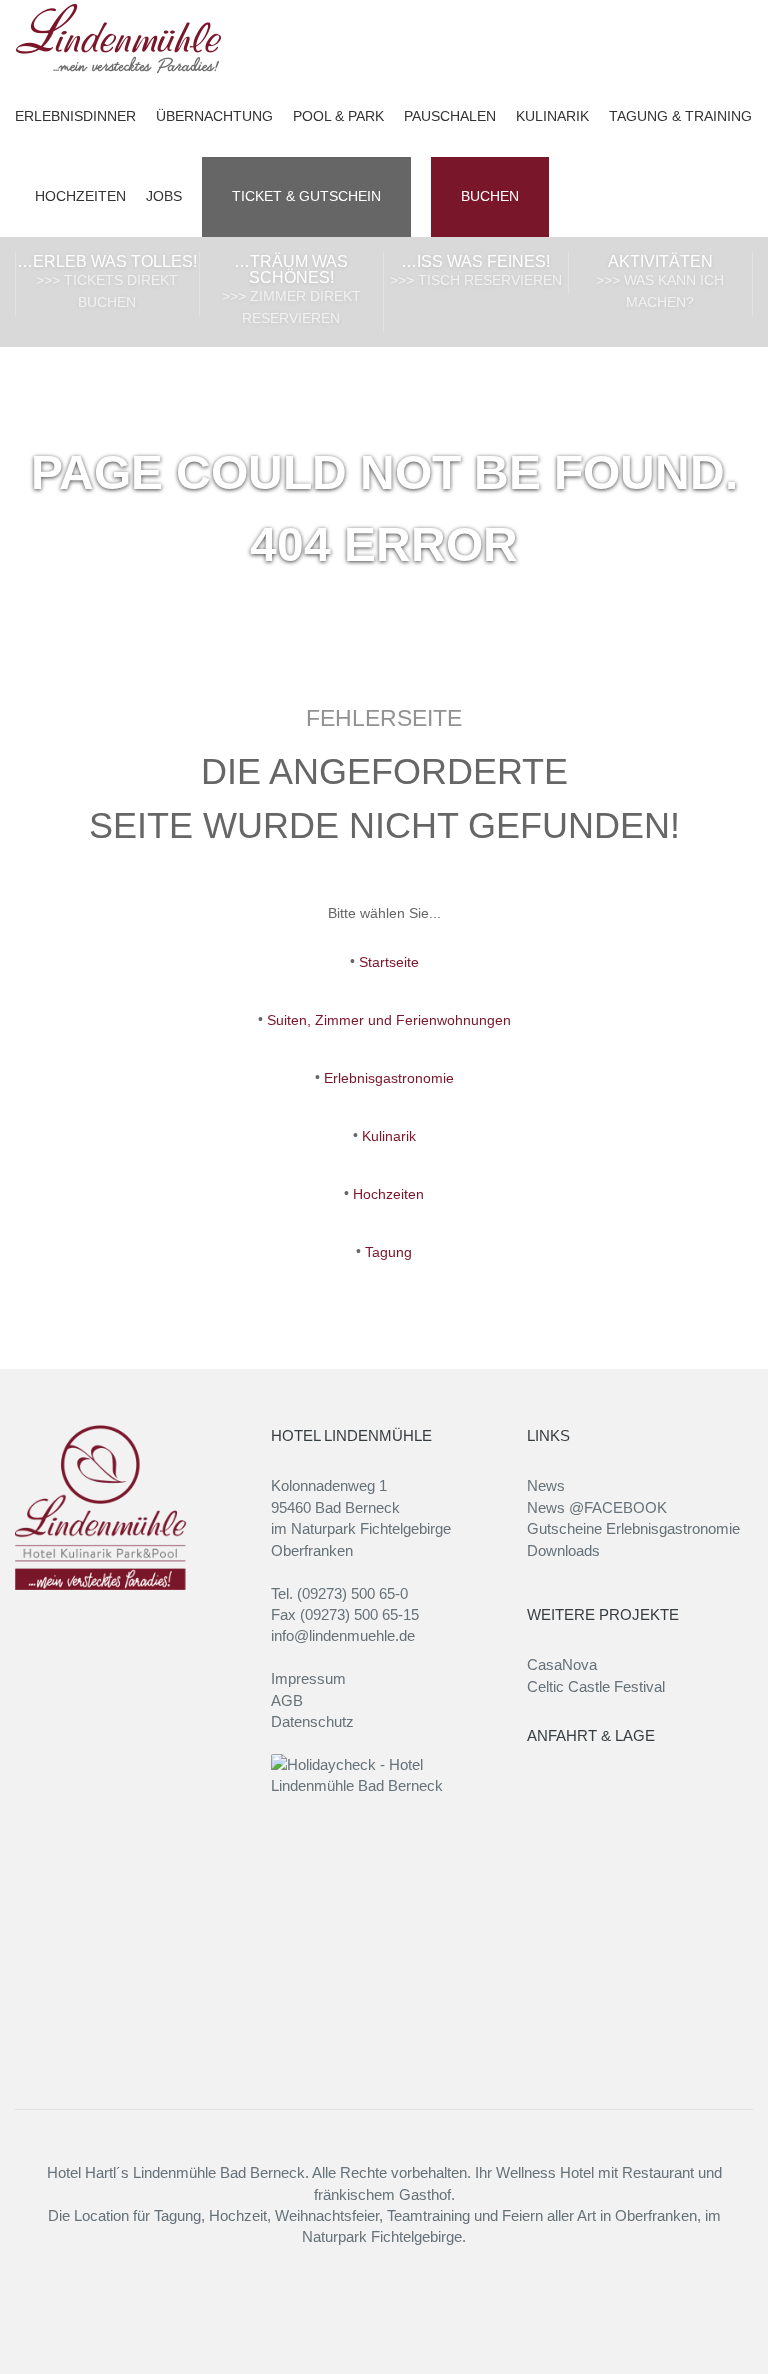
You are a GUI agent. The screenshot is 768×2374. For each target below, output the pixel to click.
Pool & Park (338, 116)
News (546, 1485)
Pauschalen (450, 116)
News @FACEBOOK (597, 1507)
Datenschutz (312, 1721)
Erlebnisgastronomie (389, 1078)
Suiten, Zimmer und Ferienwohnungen (389, 1020)
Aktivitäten (660, 281)
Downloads (563, 1550)
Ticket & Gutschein (306, 196)
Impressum (308, 1678)
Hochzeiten (80, 196)
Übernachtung (214, 116)
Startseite (389, 962)
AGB (287, 1700)
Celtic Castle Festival (596, 1686)
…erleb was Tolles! (107, 281)
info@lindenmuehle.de (343, 1635)
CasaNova (562, 1664)
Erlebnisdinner (75, 116)
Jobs (164, 196)
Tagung (388, 1252)
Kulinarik (552, 116)
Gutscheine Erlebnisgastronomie (633, 1528)
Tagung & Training (680, 116)
